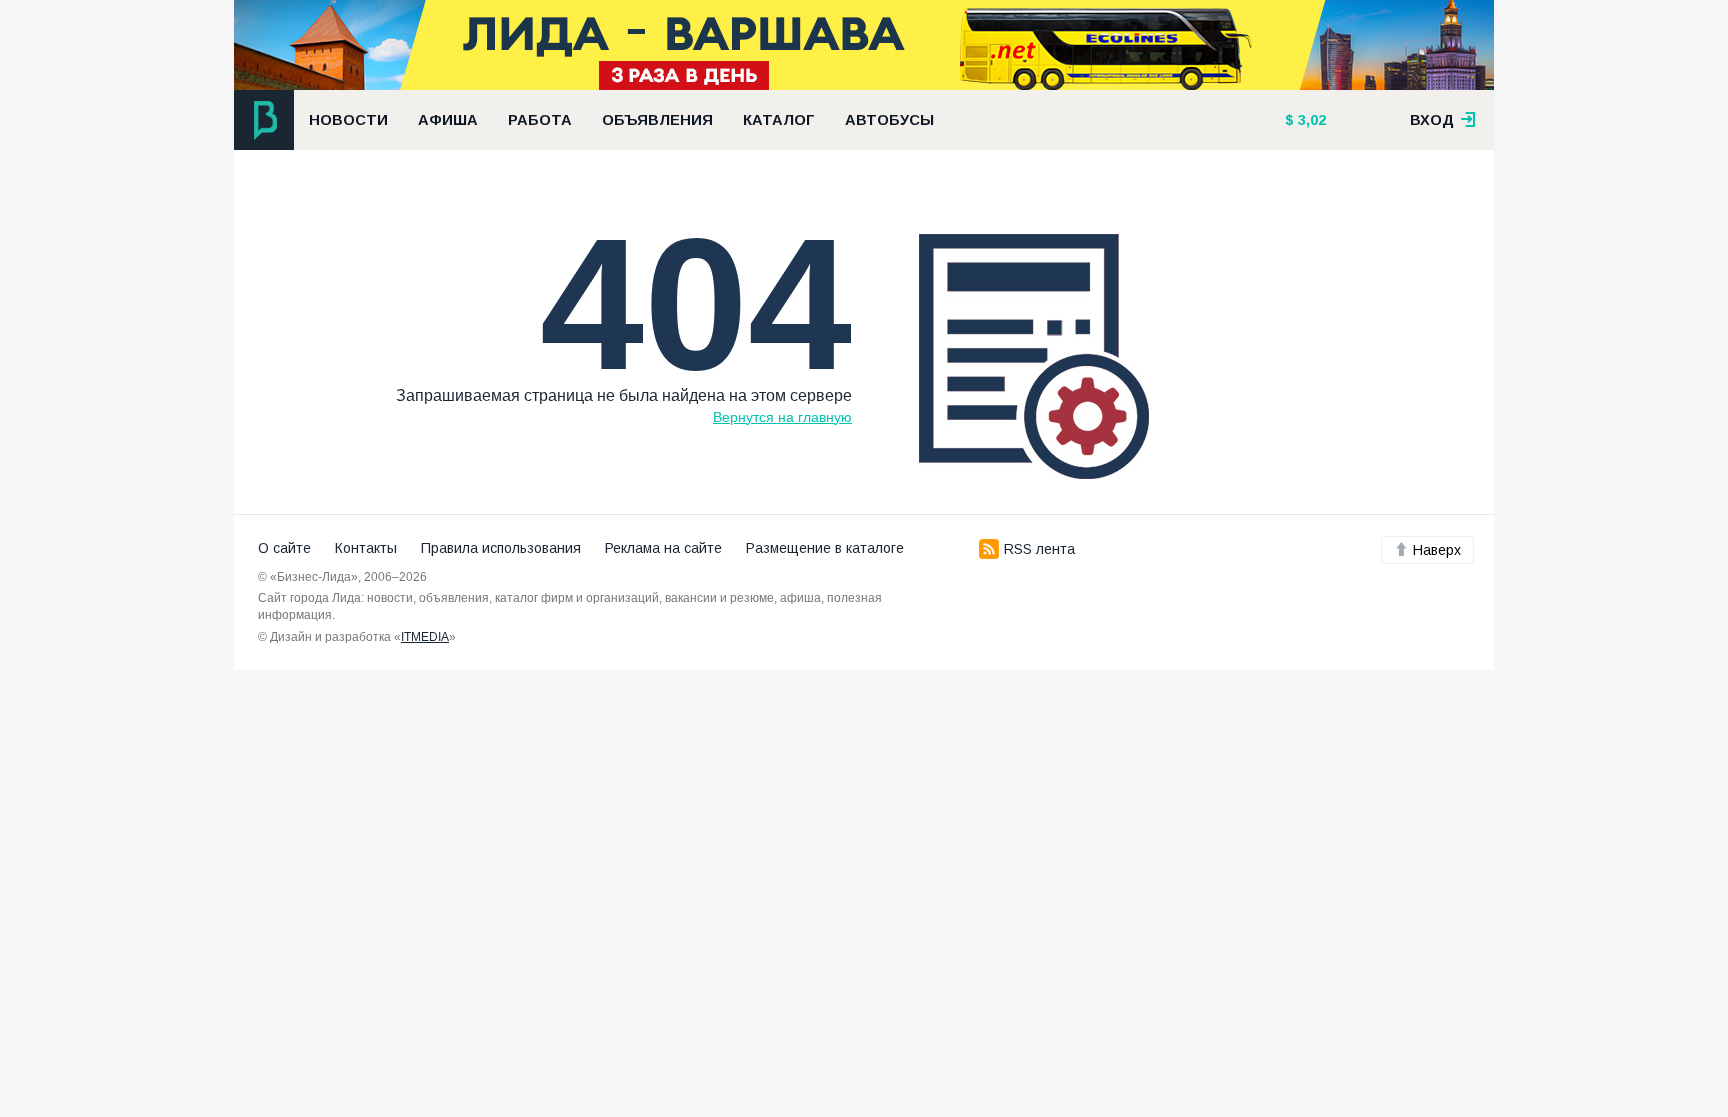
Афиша (448, 120)
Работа (540, 120)
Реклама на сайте (663, 548)
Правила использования (501, 548)
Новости (348, 120)
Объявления (657, 120)
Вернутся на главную (782, 417)
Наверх (1437, 550)
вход (1434, 120)
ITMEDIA (425, 637)
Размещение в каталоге (825, 548)
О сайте (284, 548)
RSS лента (1039, 549)
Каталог (779, 120)
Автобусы (889, 120)
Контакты (366, 548)
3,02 (1310, 120)
